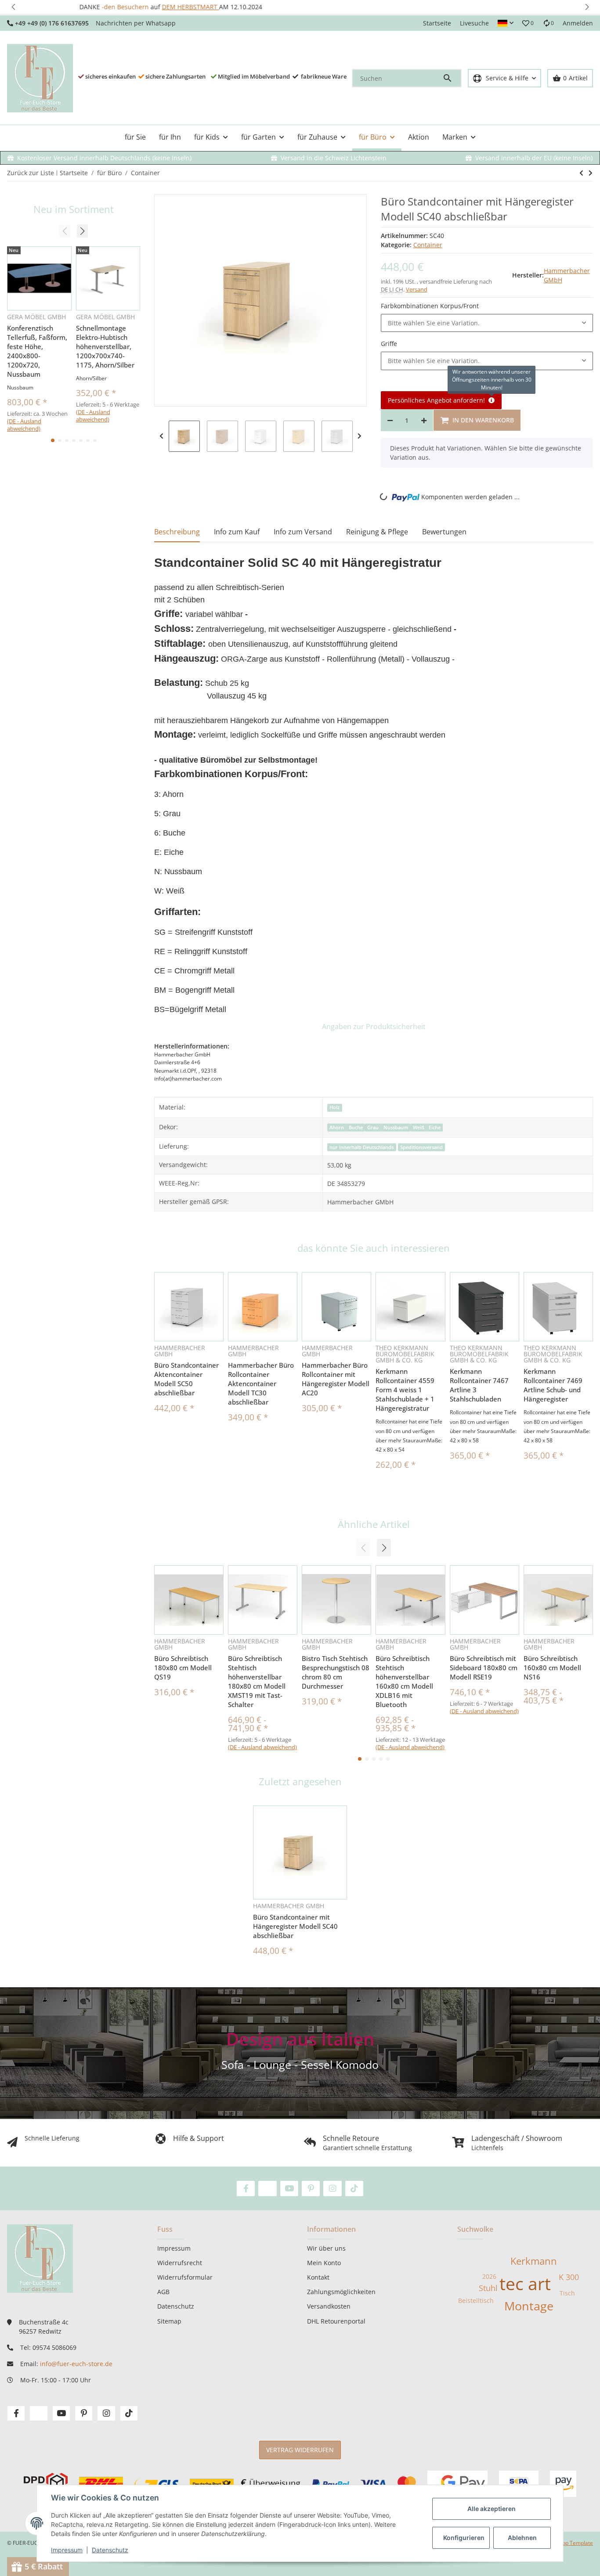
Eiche (435, 1128)
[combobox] (487, 323)
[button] (13, 7)
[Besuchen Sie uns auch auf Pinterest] (311, 2189)
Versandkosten (329, 2306)
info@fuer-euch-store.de (76, 2364)
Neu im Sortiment (74, 209)
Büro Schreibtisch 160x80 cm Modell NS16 (552, 1668)
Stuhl (488, 2288)
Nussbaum (396, 1128)
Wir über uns (326, 2248)
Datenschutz (110, 2550)
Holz (334, 1107)
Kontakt (318, 2277)
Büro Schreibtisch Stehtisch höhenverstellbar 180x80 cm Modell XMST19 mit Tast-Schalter (257, 1681)
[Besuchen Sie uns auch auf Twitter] (267, 2189)
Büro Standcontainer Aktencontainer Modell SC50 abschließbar (186, 1379)
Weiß (419, 1128)
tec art (525, 2283)
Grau (373, 1128)
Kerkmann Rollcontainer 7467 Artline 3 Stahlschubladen (479, 1385)
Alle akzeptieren (492, 2509)
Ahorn (337, 1128)
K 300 (569, 2277)
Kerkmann (534, 2261)
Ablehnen (522, 2538)
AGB (163, 2292)
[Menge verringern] (390, 420)
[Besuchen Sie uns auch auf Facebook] (246, 2189)
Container (428, 245)
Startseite (437, 23)
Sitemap (169, 2321)
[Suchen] (452, 78)
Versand (417, 289)
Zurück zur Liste (31, 173)
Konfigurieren (464, 2538)
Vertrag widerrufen (300, 2450)
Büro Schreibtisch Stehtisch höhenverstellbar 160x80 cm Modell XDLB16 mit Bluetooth (404, 1681)
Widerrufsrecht (180, 2263)
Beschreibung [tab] (177, 532)
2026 (489, 2276)
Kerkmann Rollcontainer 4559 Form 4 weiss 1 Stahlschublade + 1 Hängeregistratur (405, 1390)
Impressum (67, 2550)
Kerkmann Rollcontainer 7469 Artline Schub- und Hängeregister (553, 1385)
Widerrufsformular (185, 2277)
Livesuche (474, 23)
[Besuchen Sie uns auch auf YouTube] (289, 2189)
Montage (529, 2306)
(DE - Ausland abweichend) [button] (262, 1747)
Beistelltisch (476, 2300)
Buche (356, 1128)
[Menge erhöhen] (424, 420)
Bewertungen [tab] (444, 532)
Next (360, 436)
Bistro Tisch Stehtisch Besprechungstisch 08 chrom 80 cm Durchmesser (336, 1672)
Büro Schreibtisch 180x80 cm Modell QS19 (183, 1668)
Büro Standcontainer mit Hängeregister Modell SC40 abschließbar (295, 1926)
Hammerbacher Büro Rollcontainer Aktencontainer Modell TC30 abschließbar (261, 1383)
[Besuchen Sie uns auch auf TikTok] (354, 2189)
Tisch (567, 2293)
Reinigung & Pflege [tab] (377, 532)
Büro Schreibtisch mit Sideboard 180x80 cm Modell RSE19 (484, 1668)
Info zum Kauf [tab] (237, 532)
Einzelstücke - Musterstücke (303, 7)
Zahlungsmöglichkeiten (341, 2292)
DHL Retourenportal (336, 2321)
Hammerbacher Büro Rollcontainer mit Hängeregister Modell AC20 (336, 1379)
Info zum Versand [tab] (303, 532)
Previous (161, 436)
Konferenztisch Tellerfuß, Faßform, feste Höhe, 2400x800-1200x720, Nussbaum (37, 351)
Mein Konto (324, 2263)
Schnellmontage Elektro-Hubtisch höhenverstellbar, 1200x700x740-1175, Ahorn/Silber (105, 346)
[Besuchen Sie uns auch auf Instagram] (332, 2189)
